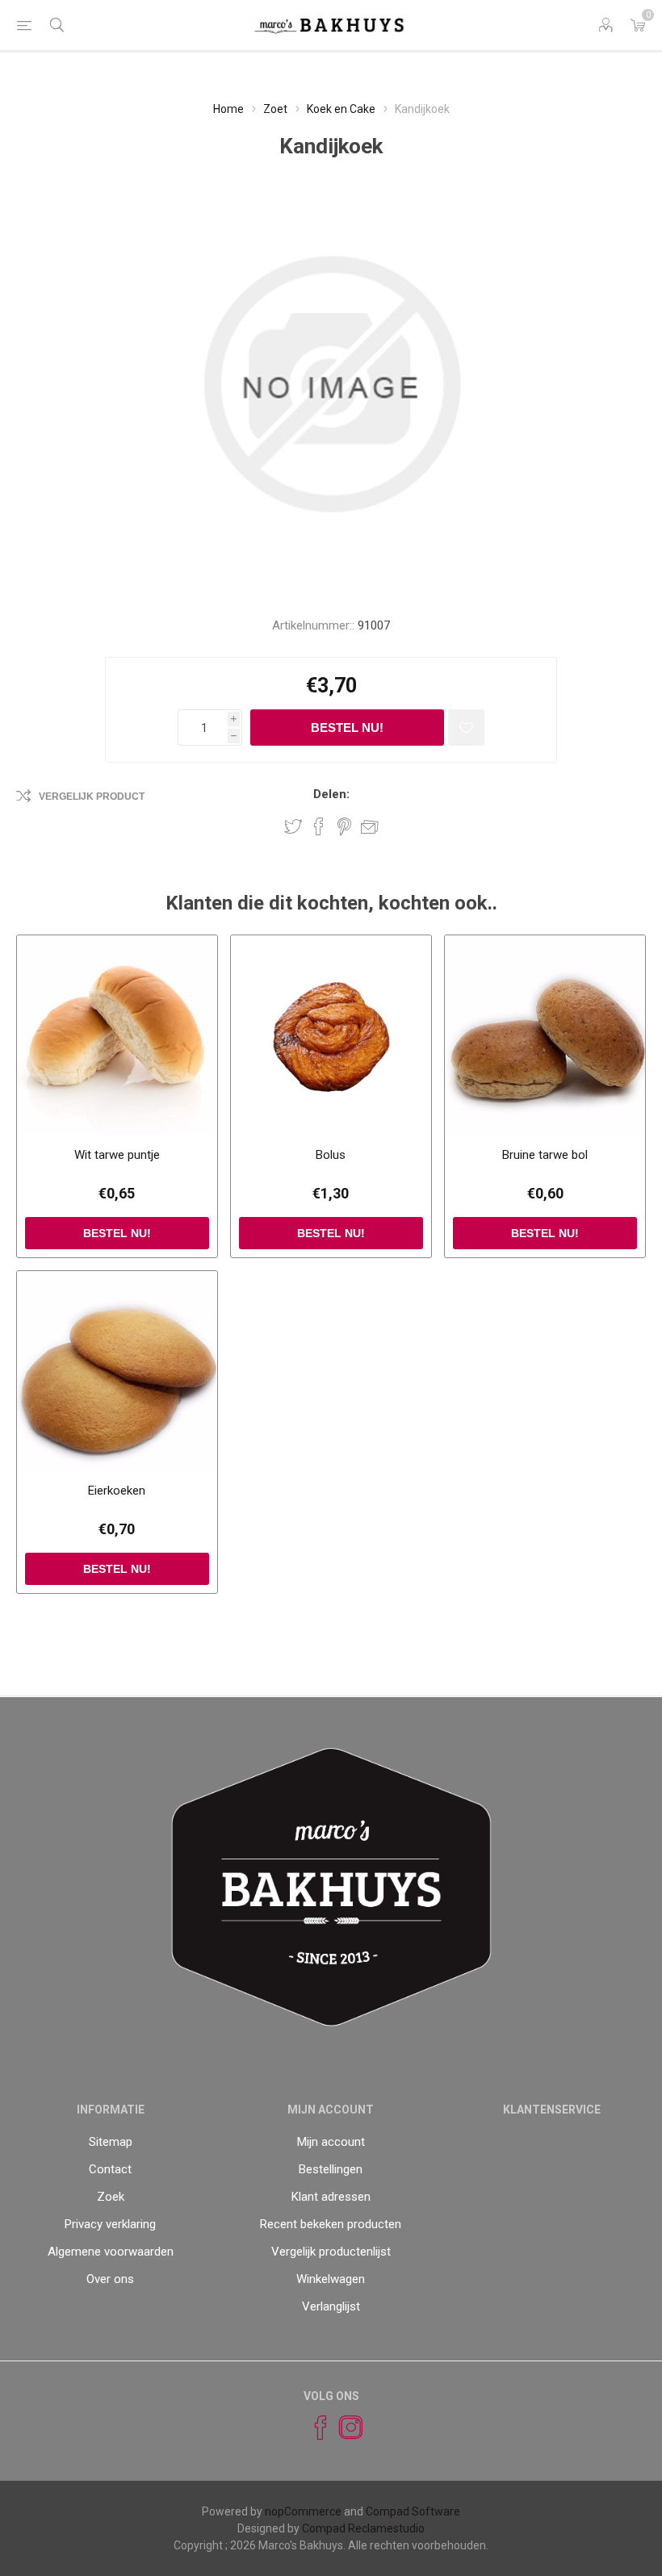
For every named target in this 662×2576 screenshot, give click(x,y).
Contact (110, 2169)
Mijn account (331, 2142)
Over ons (110, 2279)
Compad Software (413, 2511)
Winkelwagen (331, 2279)
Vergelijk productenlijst (331, 2252)
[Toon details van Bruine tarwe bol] (545, 1035)
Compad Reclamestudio (363, 2528)
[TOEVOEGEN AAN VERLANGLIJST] (466, 728)
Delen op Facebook (319, 826)
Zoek (111, 2197)
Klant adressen (331, 2197)
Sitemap (111, 2142)
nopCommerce (303, 2511)
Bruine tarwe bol (545, 1155)
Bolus (331, 1155)
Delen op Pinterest (344, 826)
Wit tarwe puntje (117, 1155)
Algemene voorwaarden (111, 2252)
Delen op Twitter (293, 826)
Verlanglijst (331, 2306)
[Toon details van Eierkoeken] (117, 1371)
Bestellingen (331, 2169)
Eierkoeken (117, 1491)
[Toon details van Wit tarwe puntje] (117, 1035)
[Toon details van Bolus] (331, 1035)
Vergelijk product (92, 797)
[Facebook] (313, 2428)
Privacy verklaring (110, 2224)
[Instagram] (344, 2428)
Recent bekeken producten (331, 2224)
